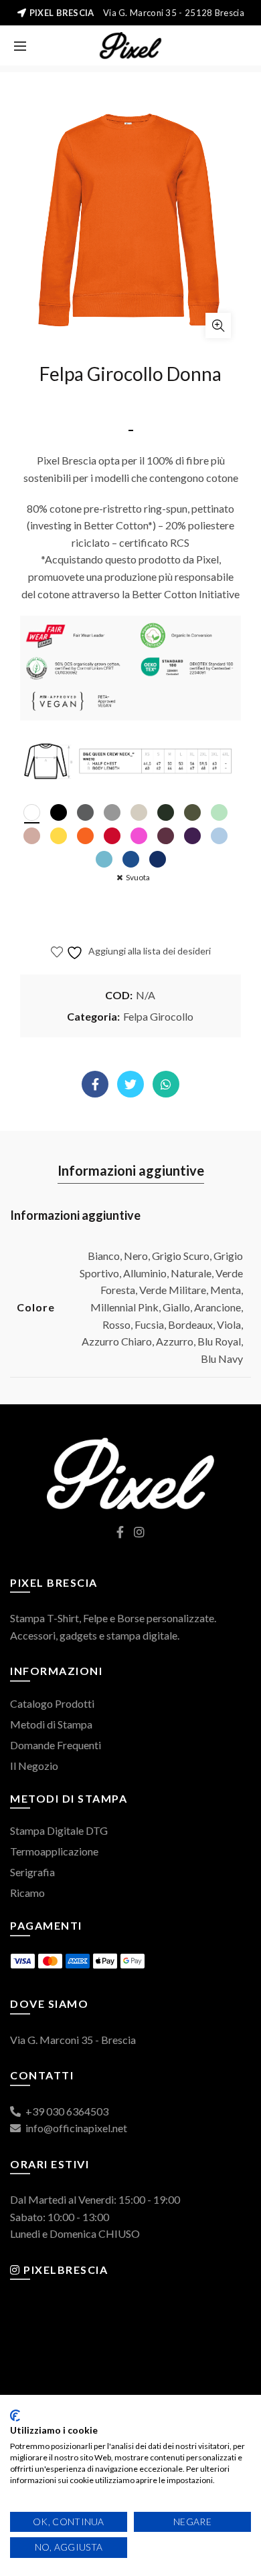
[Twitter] (130, 1084)
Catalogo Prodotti (52, 1703)
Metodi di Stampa (51, 1724)
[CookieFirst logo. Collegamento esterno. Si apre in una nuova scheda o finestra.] (15, 2416)
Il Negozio (34, 1766)
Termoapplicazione (54, 1851)
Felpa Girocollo (158, 1016)
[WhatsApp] (166, 1084)
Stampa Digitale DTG (59, 1830)
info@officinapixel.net (75, 2128)
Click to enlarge (218, 326)
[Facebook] (95, 1084)
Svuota (138, 877)
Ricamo (27, 1893)
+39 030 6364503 (66, 2111)
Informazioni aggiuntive (131, 1170)
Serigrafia (32, 1872)
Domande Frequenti (56, 1745)
